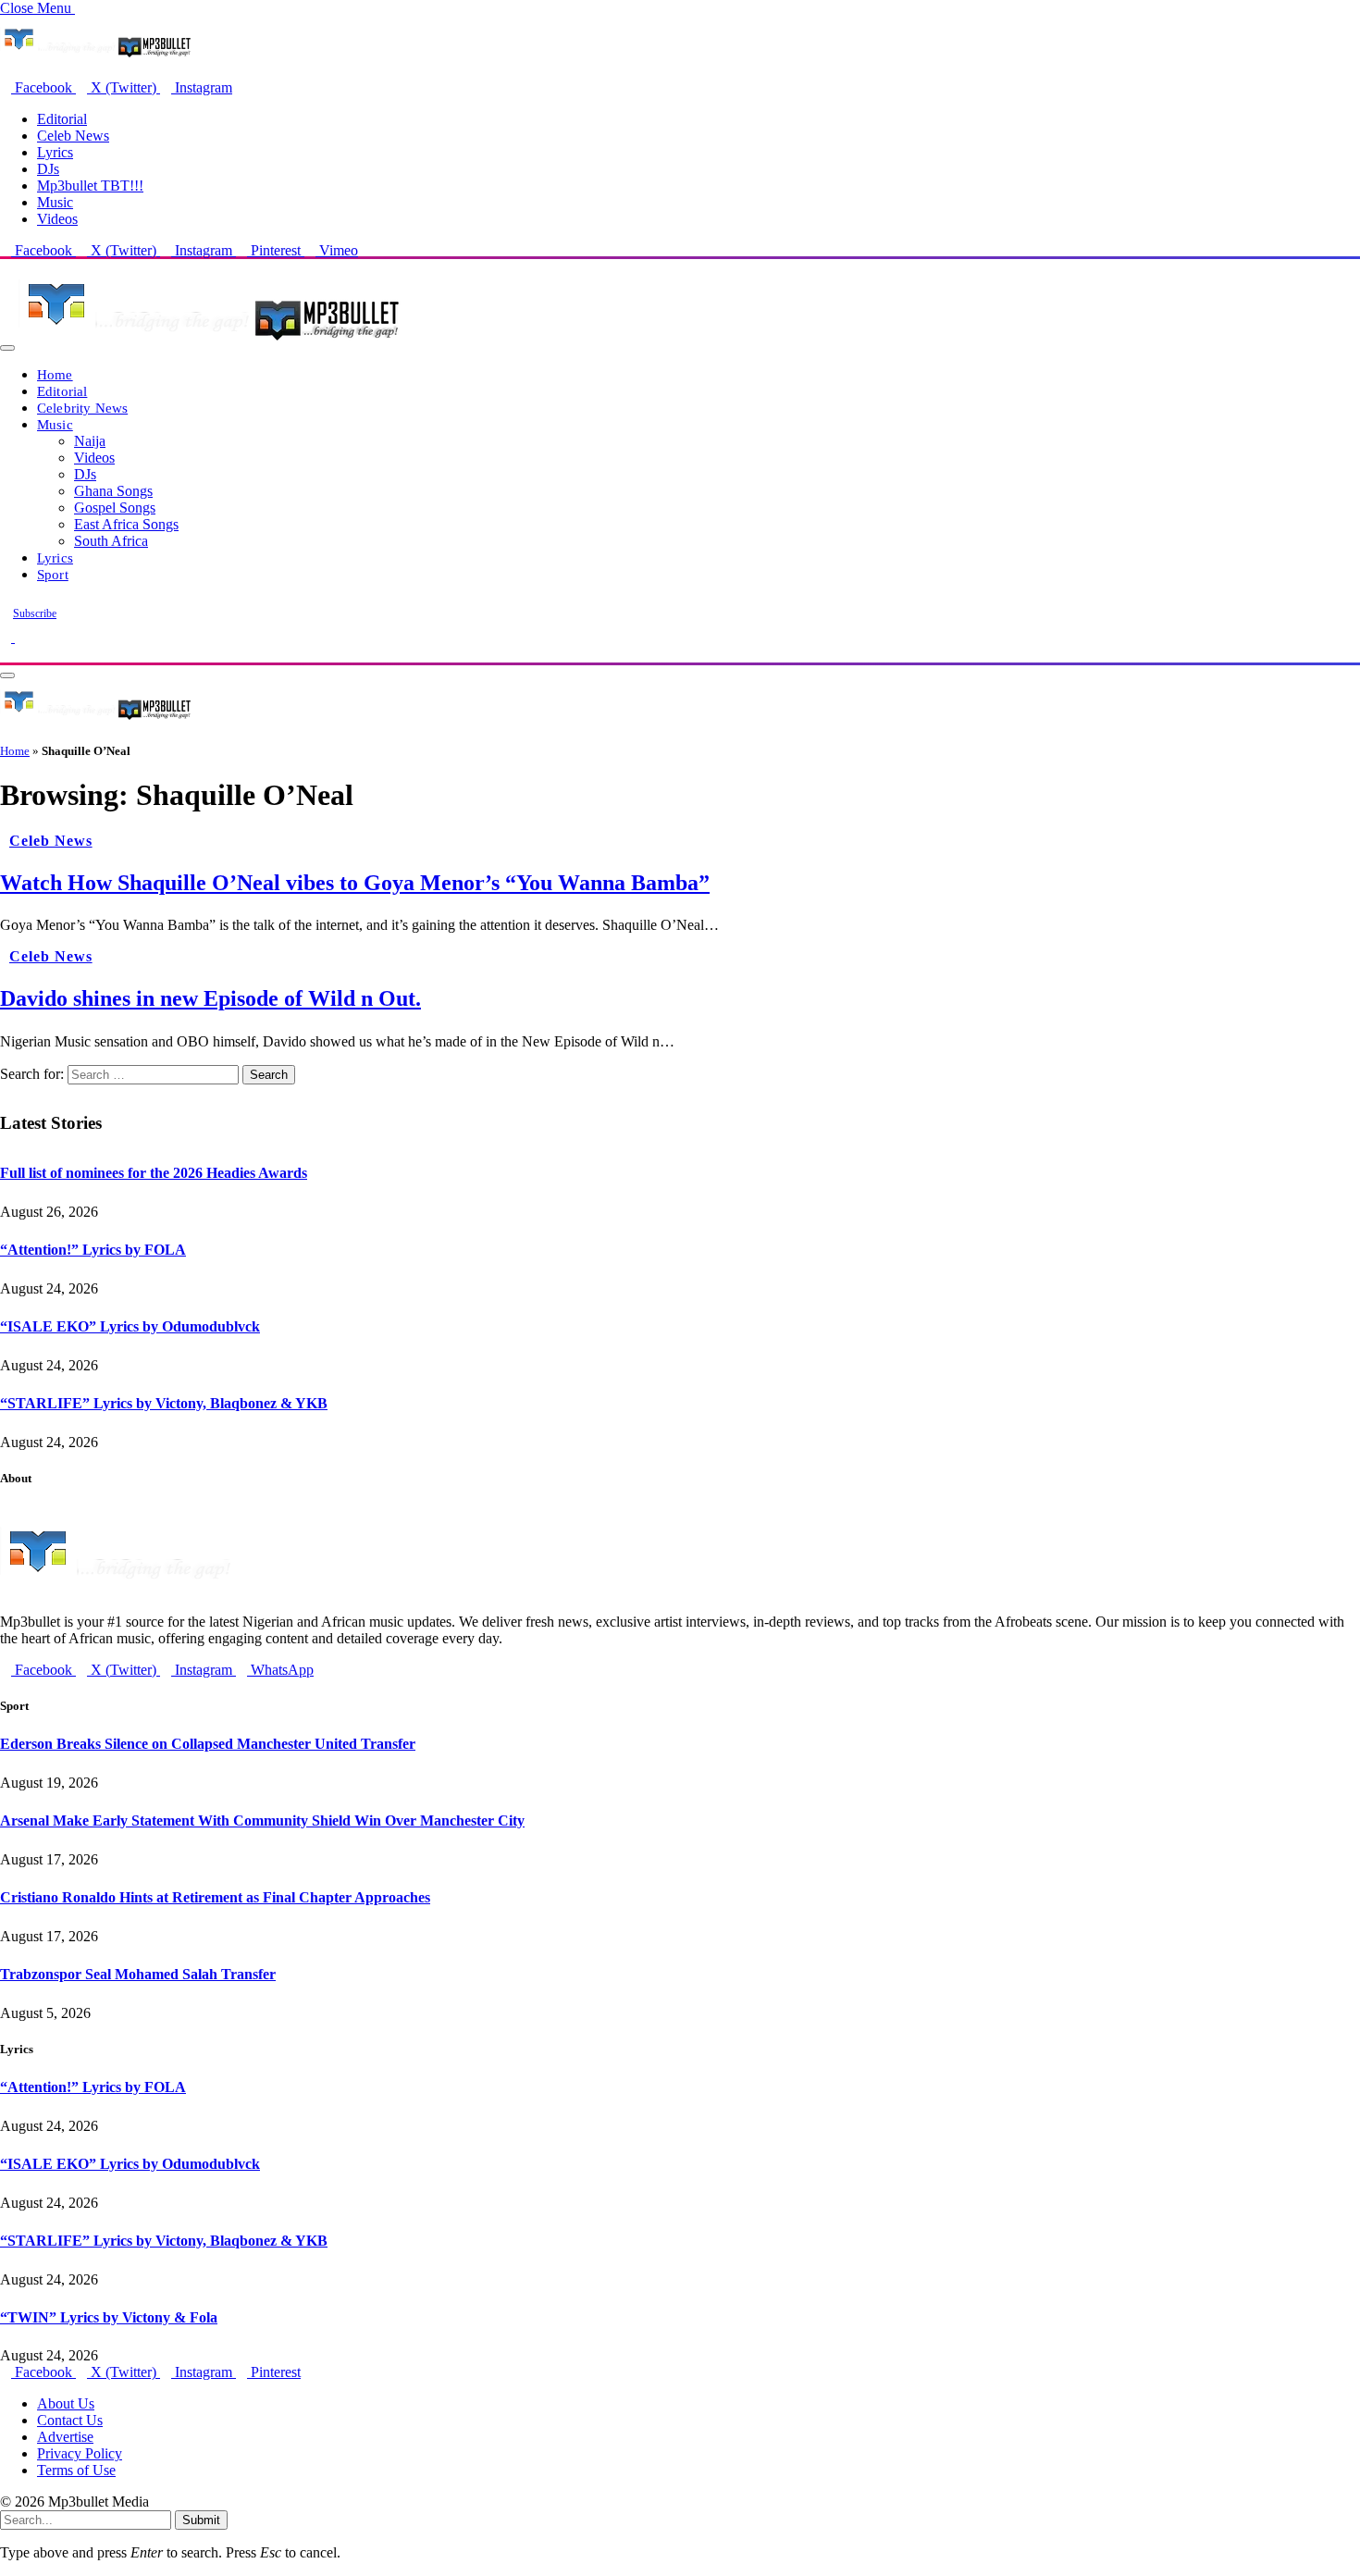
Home (55, 374)
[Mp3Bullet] (210, 343)
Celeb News (73, 136)
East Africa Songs (126, 524)
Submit (201, 2520)
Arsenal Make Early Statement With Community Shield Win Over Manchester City (262, 1821)
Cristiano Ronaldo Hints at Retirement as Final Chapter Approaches (215, 1897)
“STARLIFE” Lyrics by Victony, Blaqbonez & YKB (164, 1403)
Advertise (65, 2437)
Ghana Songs (113, 491)
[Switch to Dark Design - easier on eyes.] (7, 637)
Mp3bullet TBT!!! (90, 186)
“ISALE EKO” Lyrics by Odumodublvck (130, 1326)
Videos (57, 219)
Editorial (62, 119)
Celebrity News (82, 408)
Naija (90, 441)
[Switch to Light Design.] (20, 637)
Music (55, 202)
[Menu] (7, 348)
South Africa (111, 541)
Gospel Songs (115, 508)
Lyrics (55, 152)
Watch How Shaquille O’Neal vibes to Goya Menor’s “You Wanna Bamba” (355, 883)
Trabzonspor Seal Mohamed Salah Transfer (138, 1974)
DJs (48, 169)
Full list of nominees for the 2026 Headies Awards (154, 1173)
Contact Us (70, 2420)
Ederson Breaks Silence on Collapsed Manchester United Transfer (208, 1744)
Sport (53, 574)
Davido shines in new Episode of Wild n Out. (210, 998)
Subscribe (35, 613)
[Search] (6, 654)
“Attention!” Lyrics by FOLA (93, 1250)
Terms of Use (76, 2470)
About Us (66, 2403)
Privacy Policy (80, 2453)
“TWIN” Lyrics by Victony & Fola (109, 2317)
